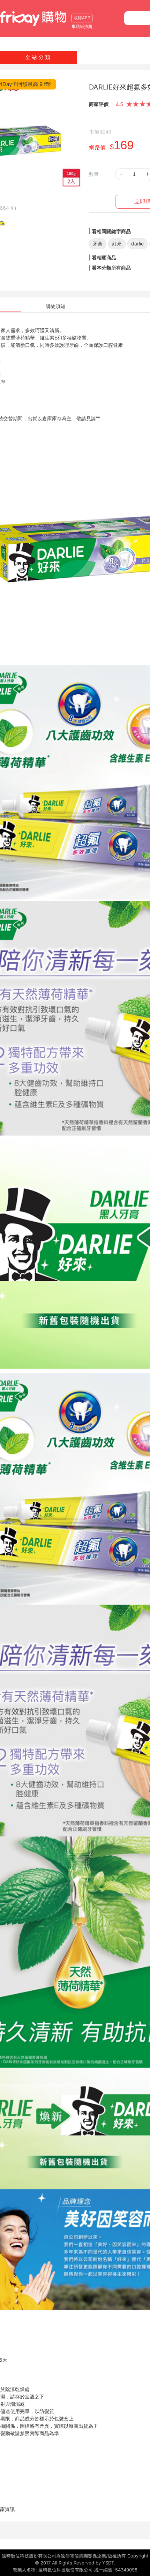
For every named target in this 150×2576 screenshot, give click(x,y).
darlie (137, 244)
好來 (117, 244)
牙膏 (98, 244)
